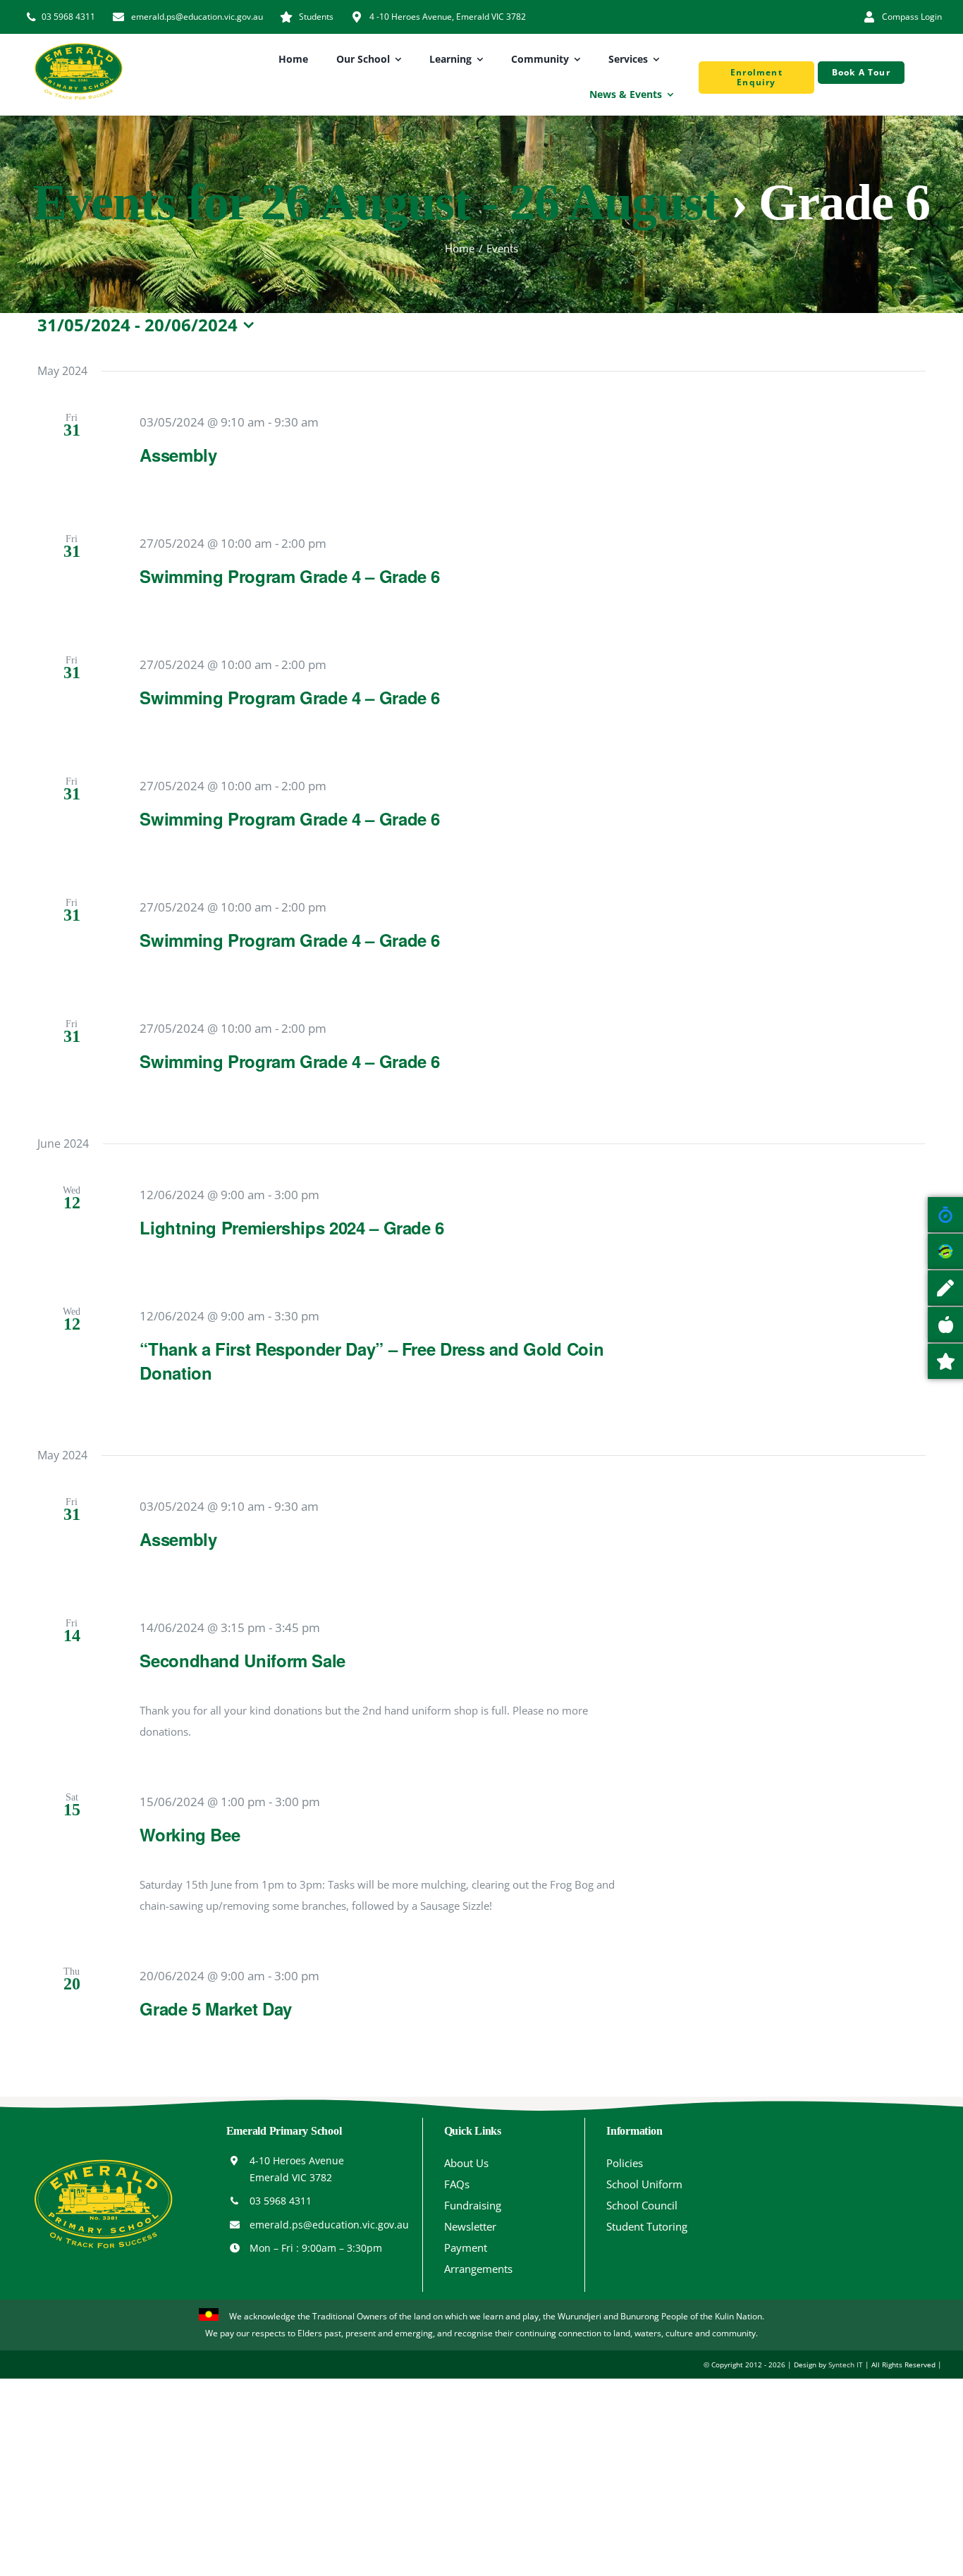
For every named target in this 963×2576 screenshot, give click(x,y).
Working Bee (190, 1834)
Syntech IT (846, 2365)
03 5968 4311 (281, 2201)
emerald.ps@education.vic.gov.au (329, 2225)
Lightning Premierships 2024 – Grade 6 (292, 1227)
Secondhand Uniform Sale (243, 1660)
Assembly (178, 455)
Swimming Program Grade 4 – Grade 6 (290, 576)
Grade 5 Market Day (216, 2008)
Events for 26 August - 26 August (376, 202)
